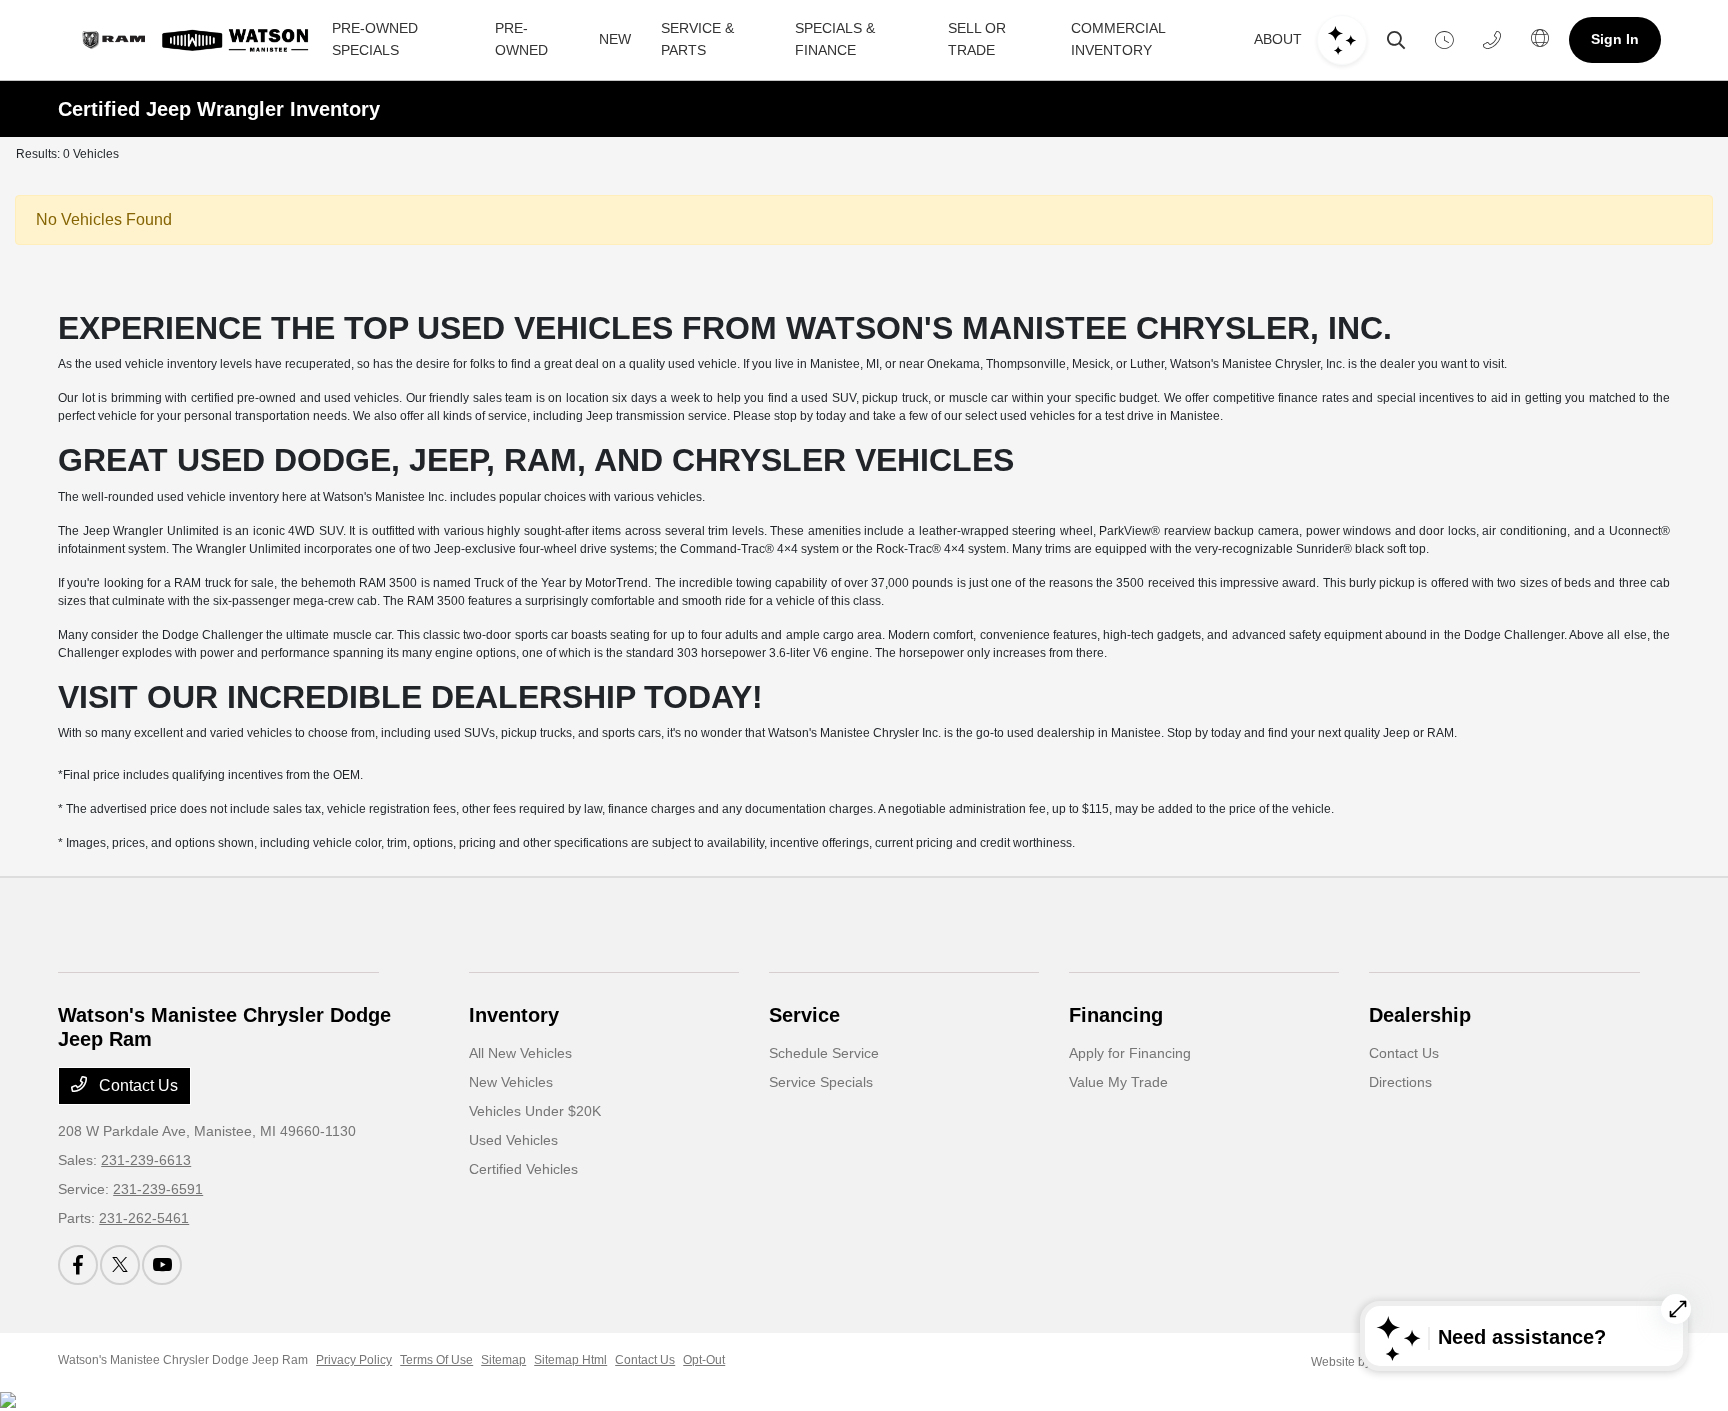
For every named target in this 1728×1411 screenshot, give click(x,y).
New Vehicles (511, 1082)
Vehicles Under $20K (535, 1111)
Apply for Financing (1130, 1053)
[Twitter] (120, 1265)
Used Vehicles (513, 1140)
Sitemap (503, 1360)
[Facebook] (78, 1265)
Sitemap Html (570, 1360)
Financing (1116, 1015)
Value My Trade (1118, 1082)
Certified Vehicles (523, 1169)
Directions (1400, 1082)
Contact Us (136, 1085)
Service (804, 1015)
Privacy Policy (354, 1360)
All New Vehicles (520, 1053)
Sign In (1615, 39)
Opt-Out (704, 1360)
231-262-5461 (144, 1218)
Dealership (1420, 1015)
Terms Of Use (436, 1360)
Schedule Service (824, 1053)
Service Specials (821, 1082)
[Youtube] (162, 1265)
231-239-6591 (158, 1189)
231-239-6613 (146, 1160)
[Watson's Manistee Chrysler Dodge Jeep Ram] (191, 40)
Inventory (514, 1015)
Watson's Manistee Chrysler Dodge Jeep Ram (183, 1360)
